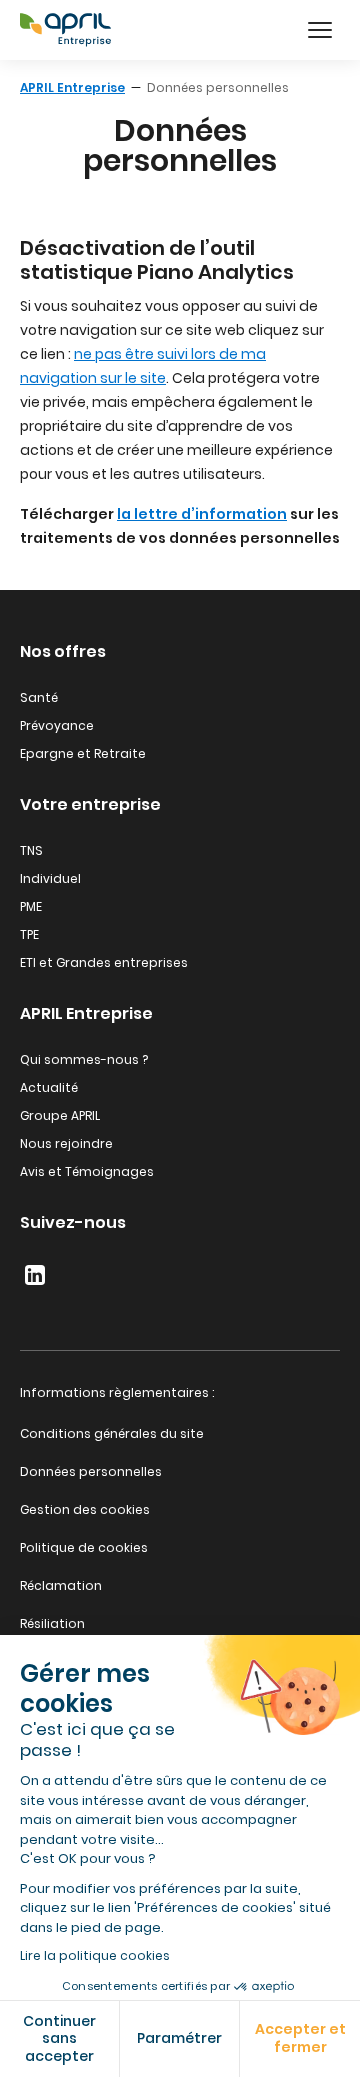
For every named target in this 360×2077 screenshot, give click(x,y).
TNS (31, 850)
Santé (39, 697)
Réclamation (61, 1585)
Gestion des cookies (85, 1509)
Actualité (49, 1087)
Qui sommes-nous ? (84, 1059)
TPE (29, 934)
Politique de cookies (84, 1547)
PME (31, 906)
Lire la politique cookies (95, 1955)
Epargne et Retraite (83, 753)
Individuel (50, 878)
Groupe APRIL (60, 1115)
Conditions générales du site (112, 1433)
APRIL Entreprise (72, 87)
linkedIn (35, 1275)
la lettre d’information (202, 514)
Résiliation (52, 1623)
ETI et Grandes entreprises (104, 962)
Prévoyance (57, 725)
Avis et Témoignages (87, 1171)
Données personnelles (91, 1471)
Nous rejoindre (66, 1143)
